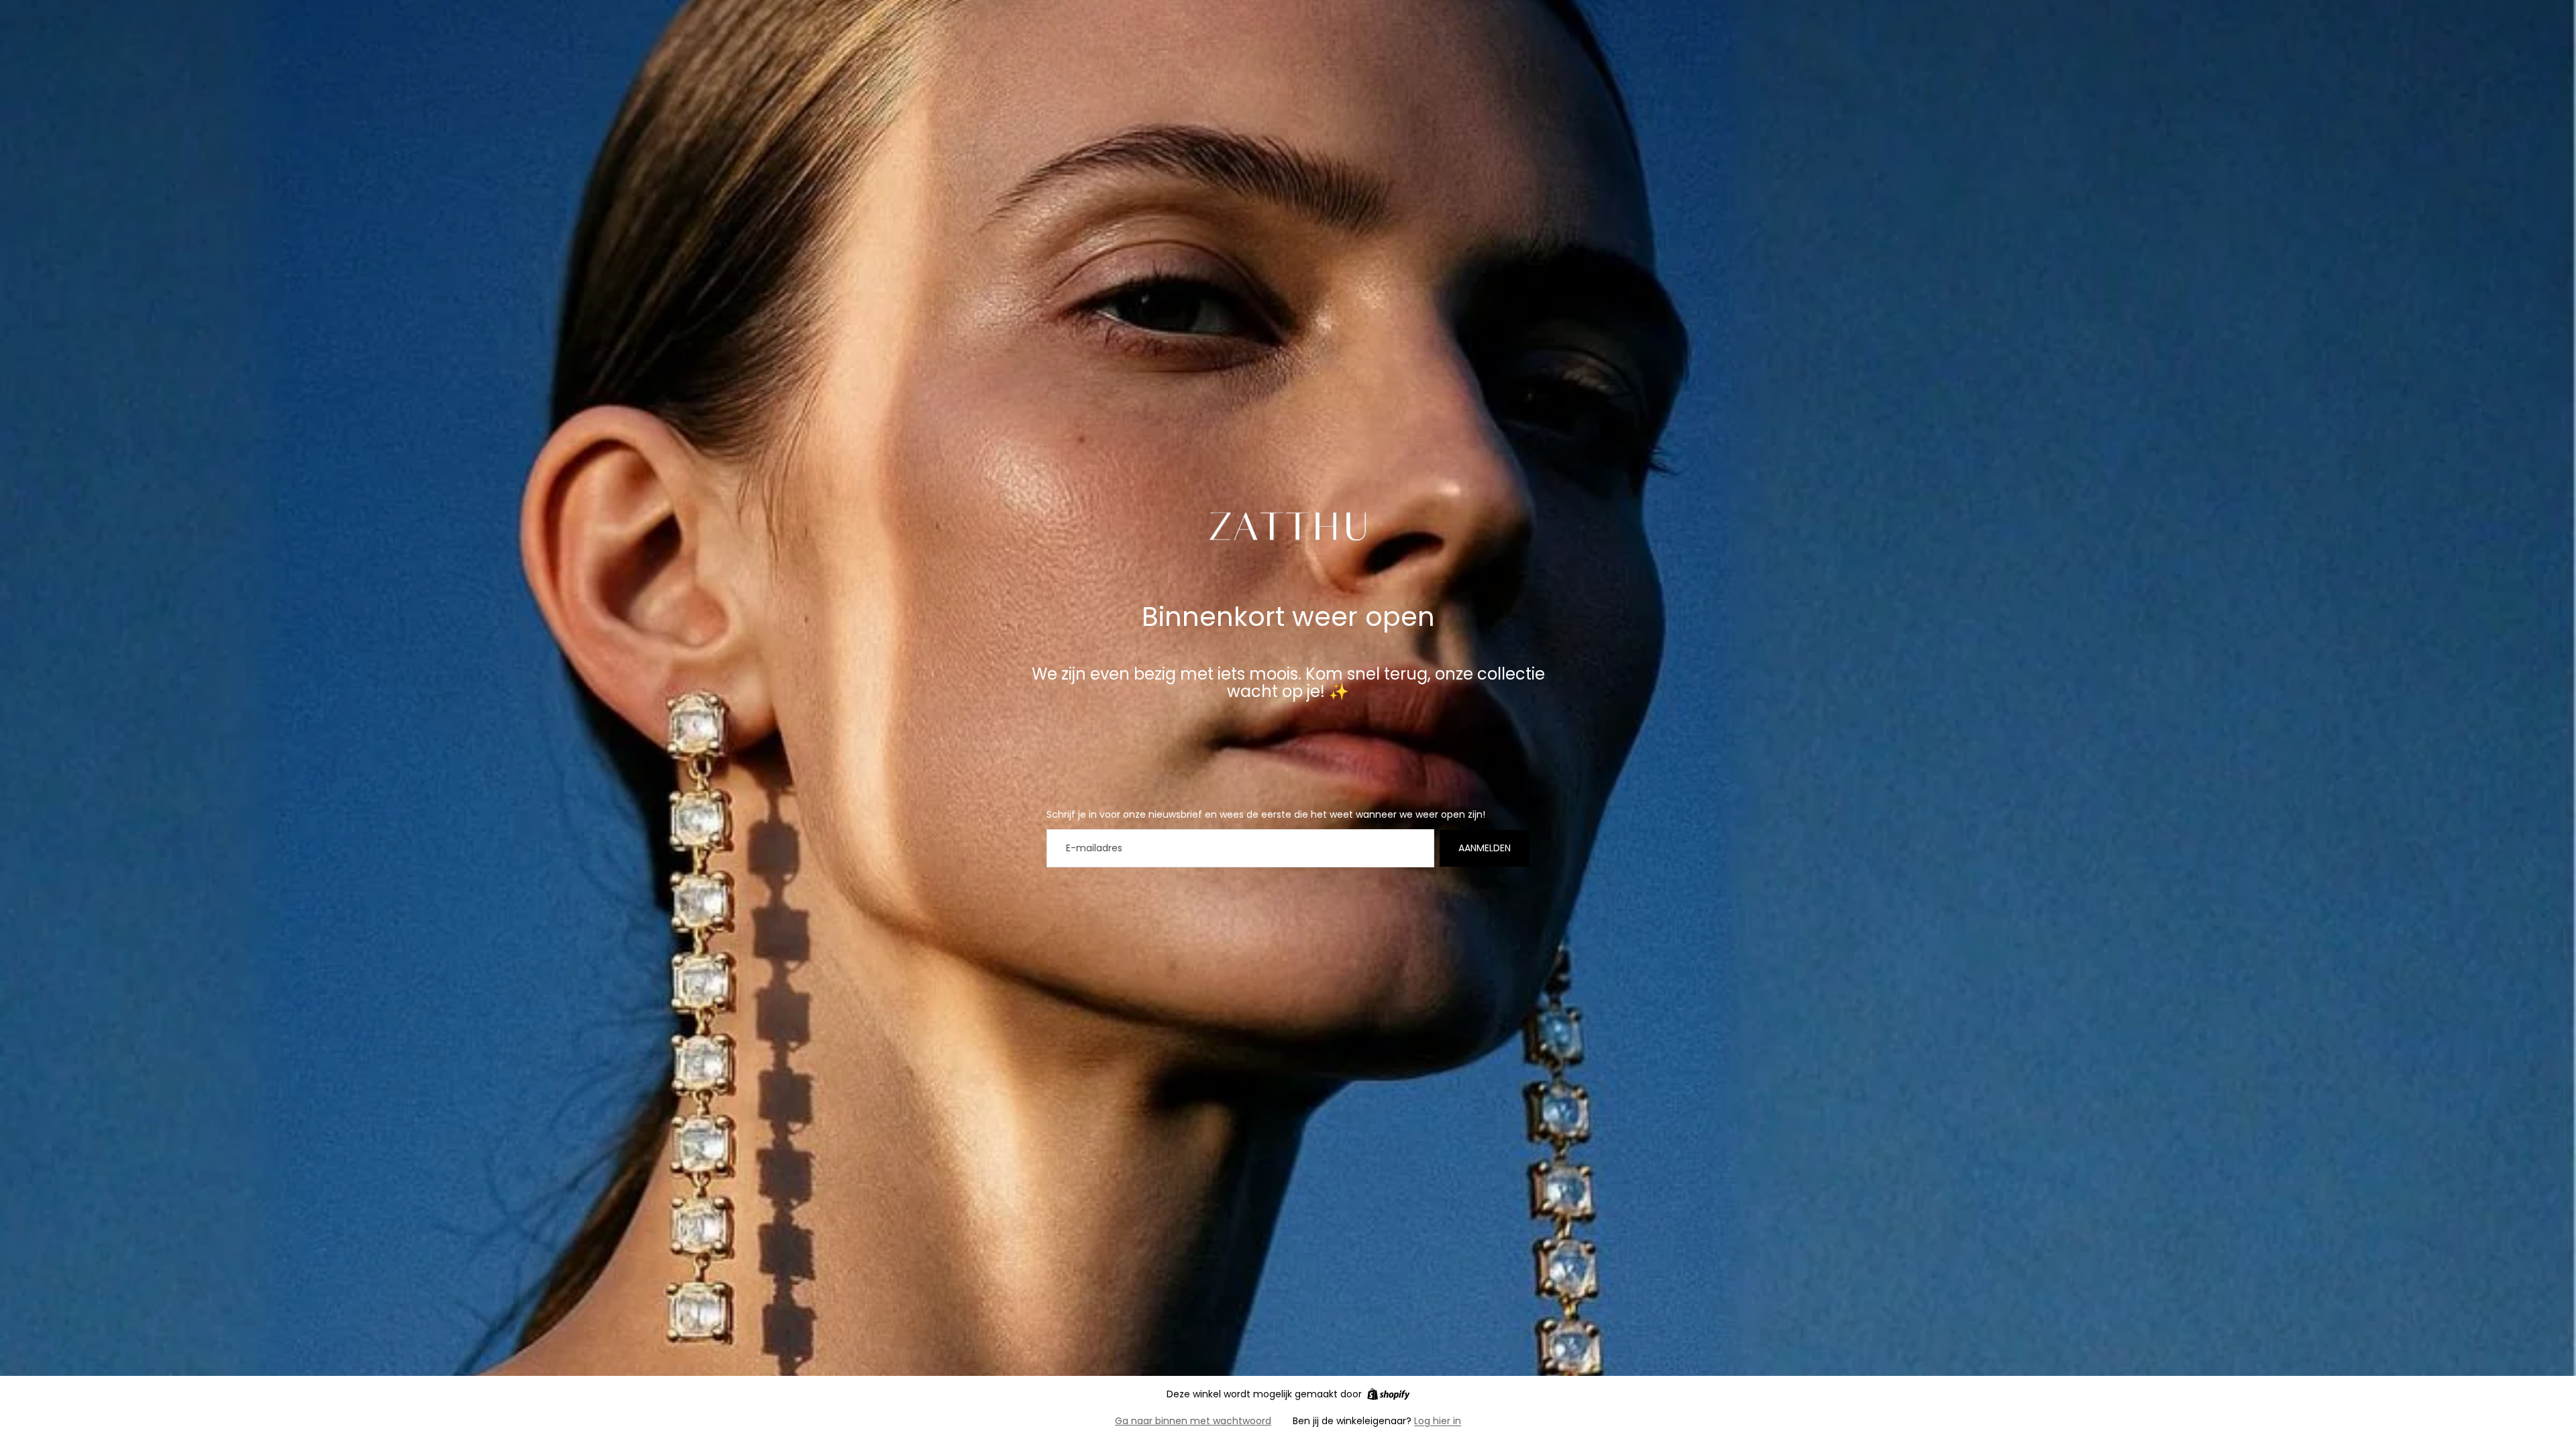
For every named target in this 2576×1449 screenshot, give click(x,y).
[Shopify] (1388, 1394)
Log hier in (1438, 1421)
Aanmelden (1485, 848)
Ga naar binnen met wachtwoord (1193, 1421)
